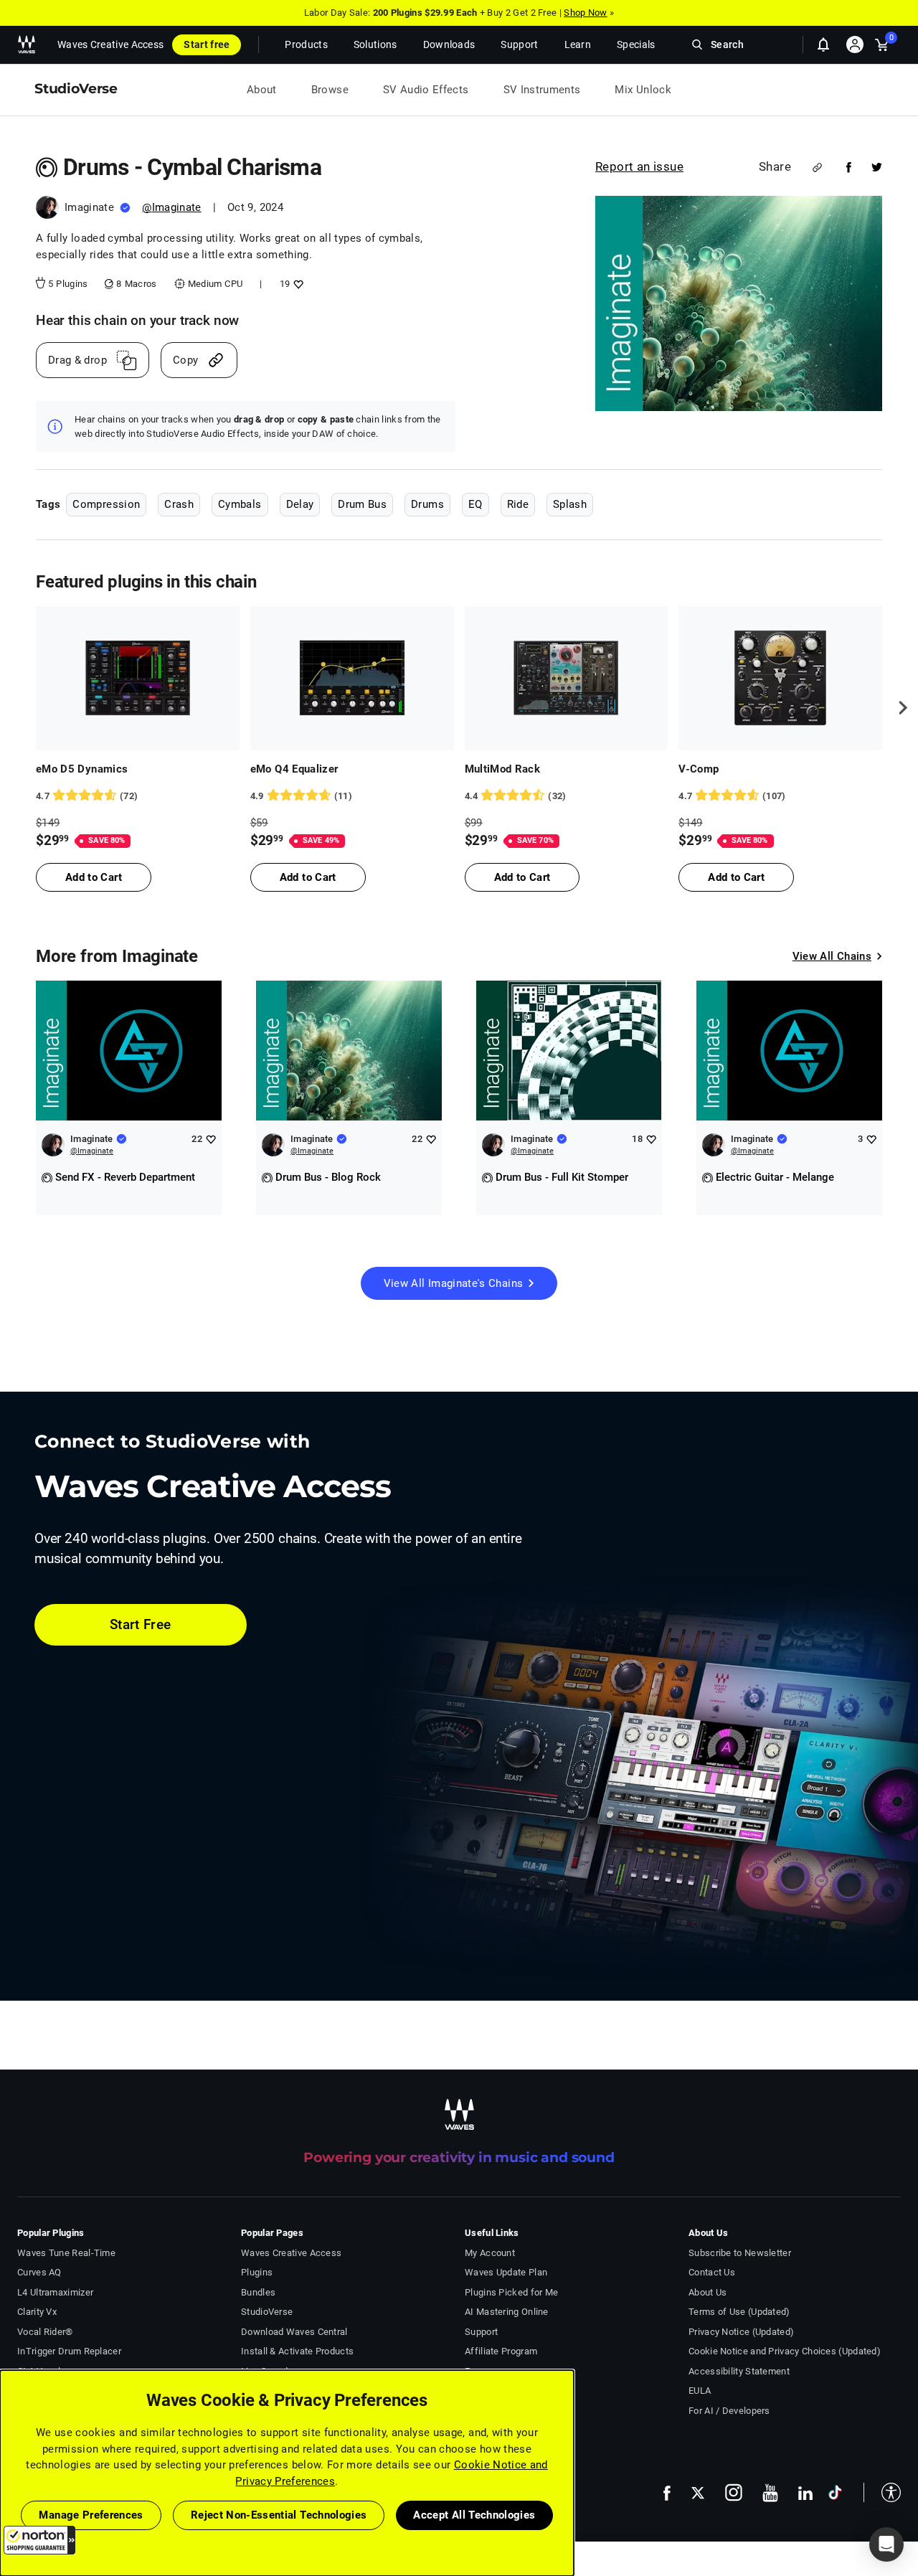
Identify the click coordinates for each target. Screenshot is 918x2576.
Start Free (141, 1624)
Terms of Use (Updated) (739, 2312)
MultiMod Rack (503, 769)
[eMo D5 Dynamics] (138, 678)
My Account (490, 2253)
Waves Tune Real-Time (66, 2253)
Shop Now (585, 13)
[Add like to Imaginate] (210, 1139)
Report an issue (639, 166)
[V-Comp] (780, 678)
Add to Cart (94, 877)
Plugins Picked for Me (511, 2292)
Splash (570, 504)
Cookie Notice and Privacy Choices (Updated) (785, 2351)
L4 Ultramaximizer (55, 2292)
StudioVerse (267, 2312)
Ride (518, 504)
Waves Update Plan (506, 2272)
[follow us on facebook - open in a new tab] (667, 2492)
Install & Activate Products (297, 2351)
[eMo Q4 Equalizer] (352, 678)
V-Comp (699, 769)
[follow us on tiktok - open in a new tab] (835, 2492)
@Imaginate (172, 207)
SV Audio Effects (426, 90)
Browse (330, 90)
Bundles (258, 2292)
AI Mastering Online (507, 2312)
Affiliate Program (501, 2351)
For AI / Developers (729, 2411)
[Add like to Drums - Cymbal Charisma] (297, 284)
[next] (898, 708)
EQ (475, 504)
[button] (39, 2540)
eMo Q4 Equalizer (294, 769)
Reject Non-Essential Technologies (279, 2515)
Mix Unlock (643, 90)
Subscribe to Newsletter (740, 2253)
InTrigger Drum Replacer (69, 2351)
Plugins (257, 2272)
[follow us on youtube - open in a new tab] (770, 2493)
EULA (700, 2391)
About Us (708, 2292)
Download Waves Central (294, 2332)
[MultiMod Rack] (567, 678)
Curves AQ (39, 2272)
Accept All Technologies (474, 2515)
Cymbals (240, 504)
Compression (106, 504)
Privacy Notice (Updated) (741, 2332)
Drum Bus (362, 504)
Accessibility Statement (739, 2371)
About (262, 90)
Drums (427, 504)
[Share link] (817, 168)
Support (481, 2332)
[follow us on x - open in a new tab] (698, 2493)
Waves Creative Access (110, 44)
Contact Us (712, 2272)
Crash (179, 504)
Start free (207, 44)
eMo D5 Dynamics (82, 769)
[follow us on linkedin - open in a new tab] (805, 2493)
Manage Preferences (91, 2515)
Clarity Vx (37, 2312)
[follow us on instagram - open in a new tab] (734, 2492)
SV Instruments (542, 90)
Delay (300, 504)
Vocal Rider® (45, 2332)
